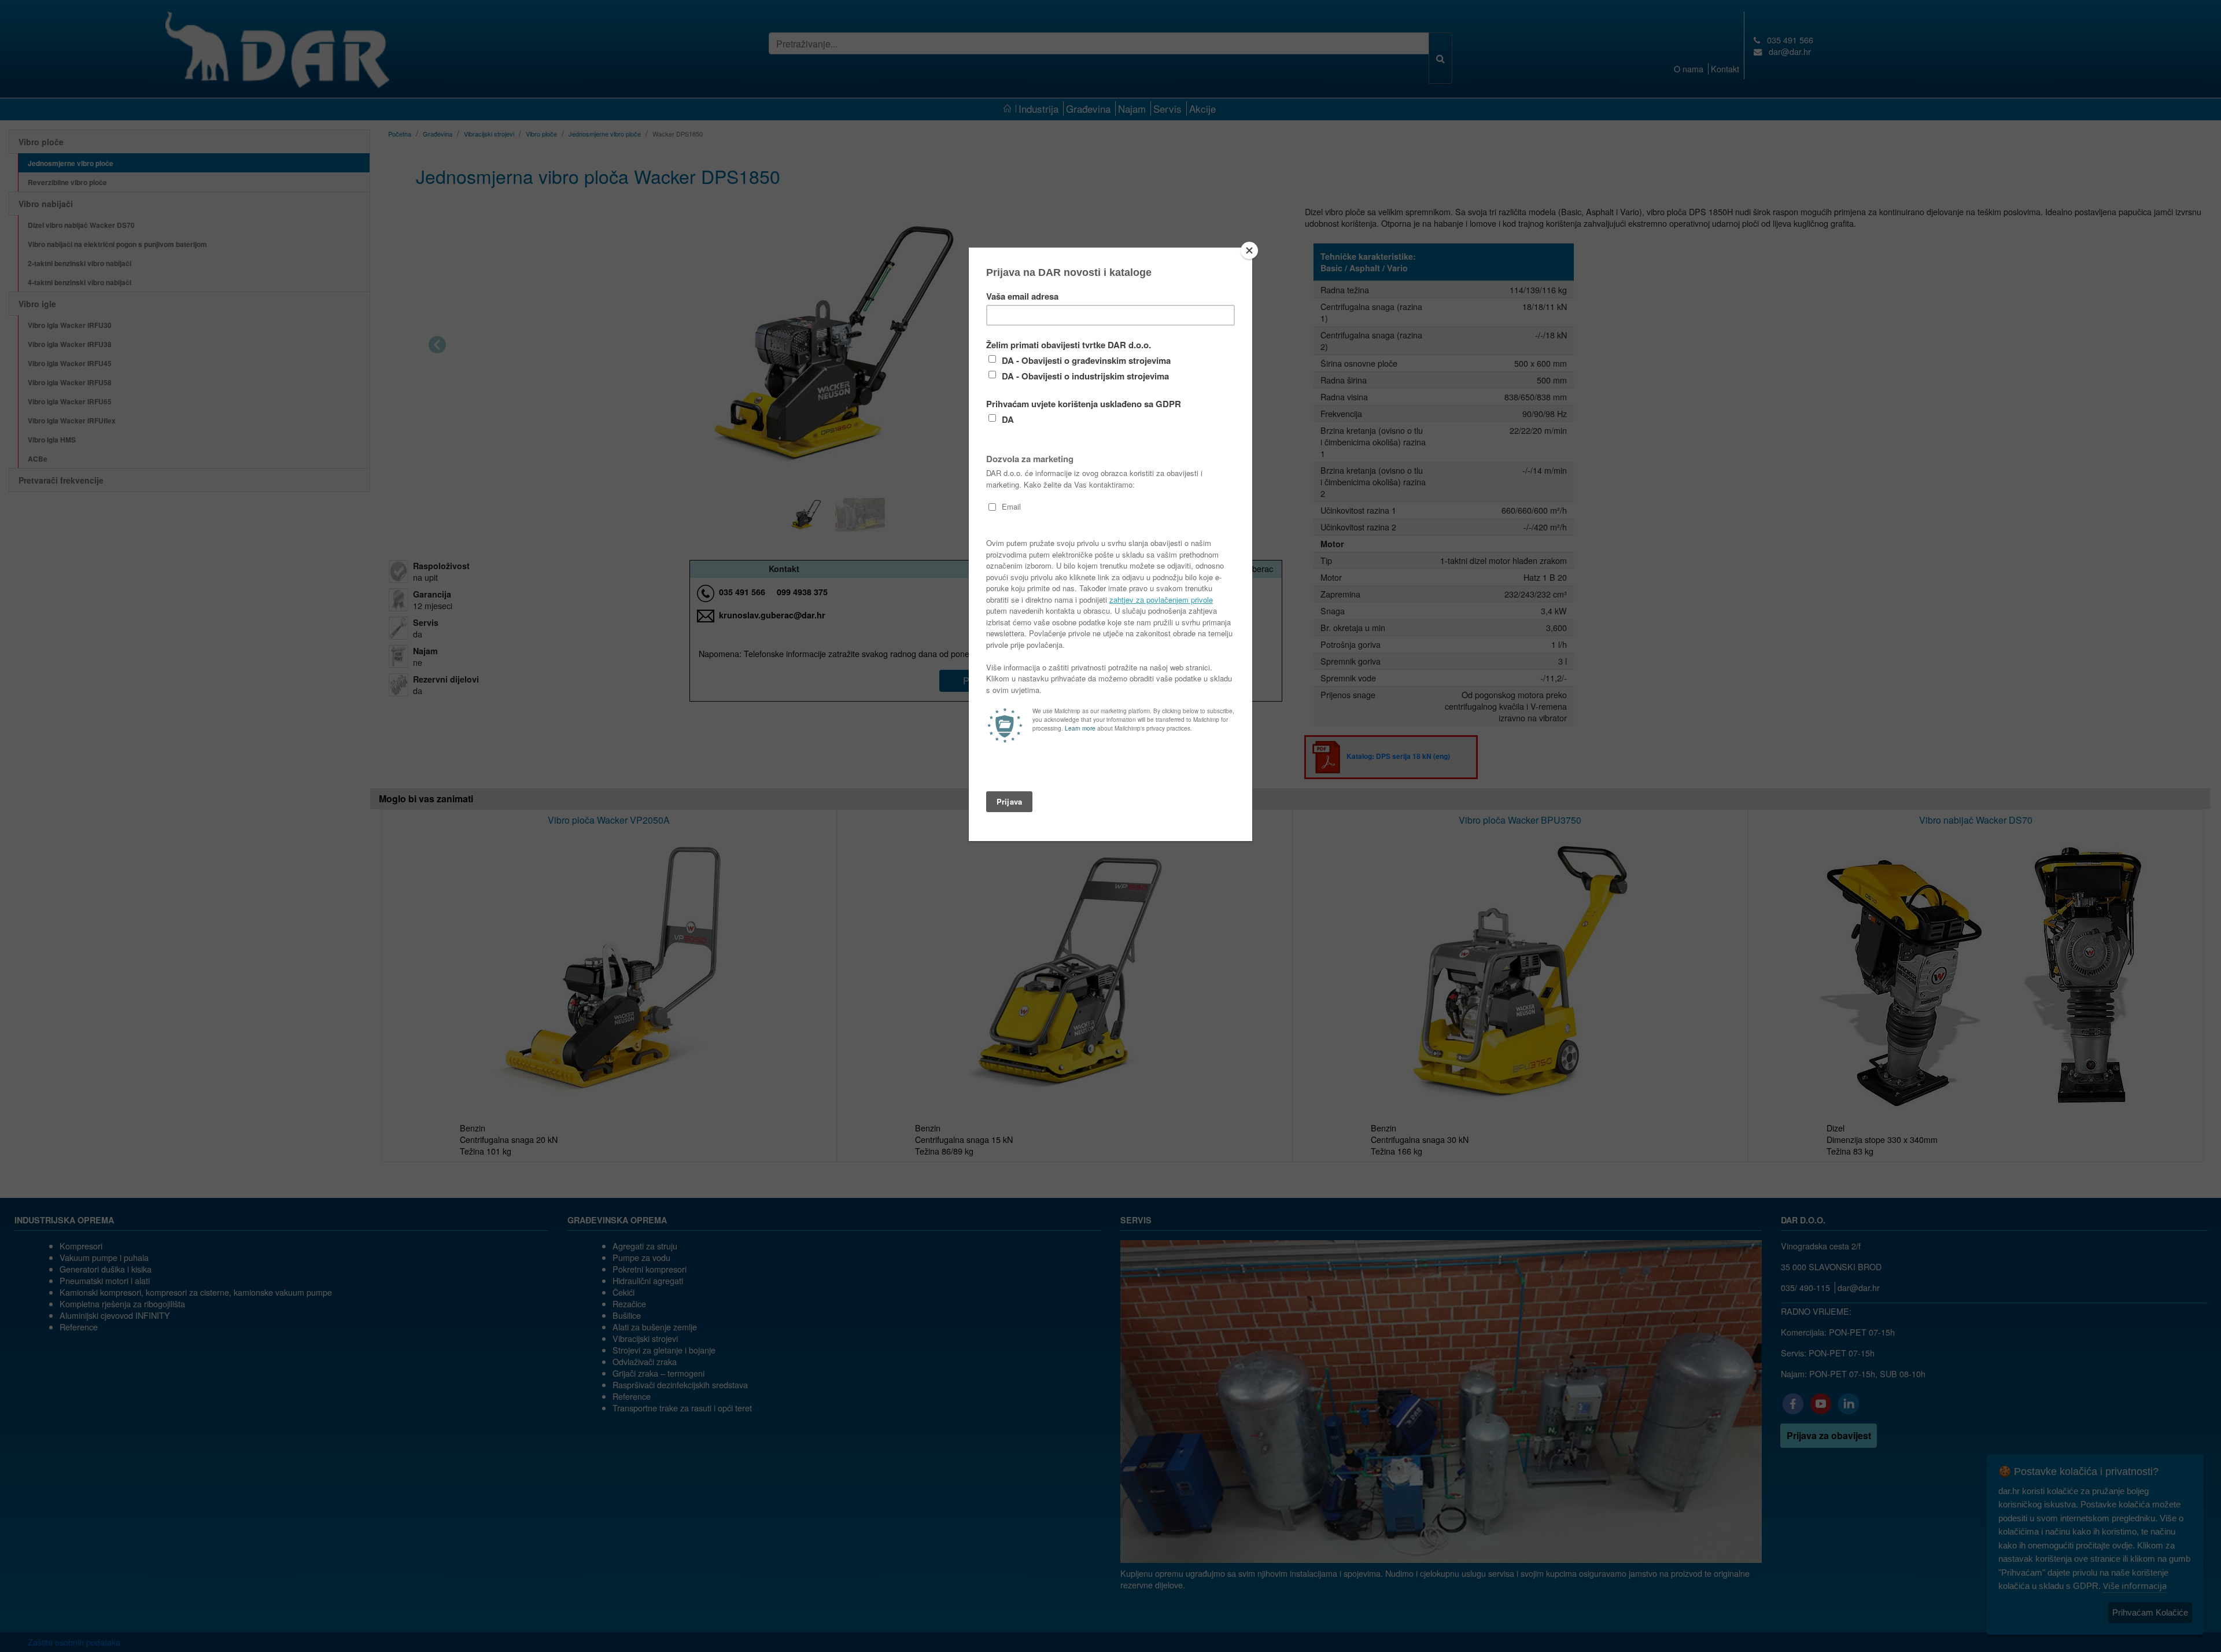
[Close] (1249, 250)
